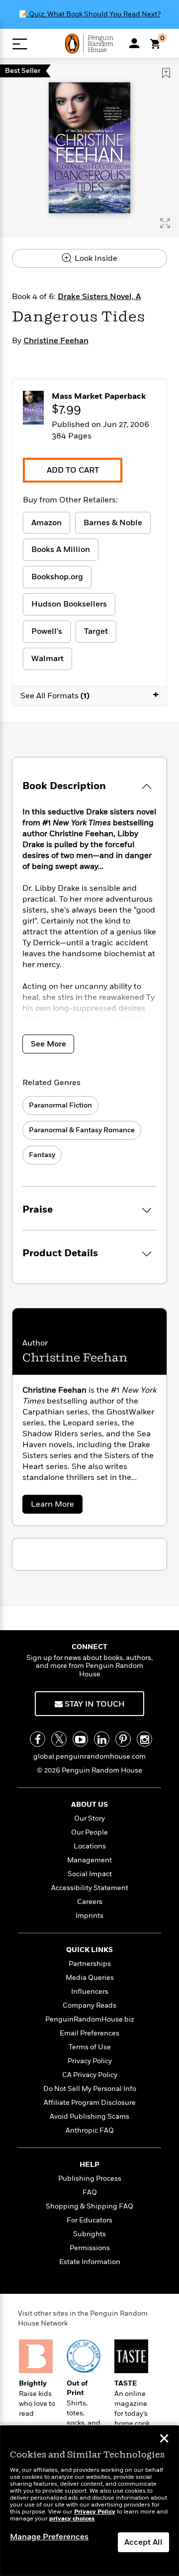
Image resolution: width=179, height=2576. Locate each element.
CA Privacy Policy (90, 2075)
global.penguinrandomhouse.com (89, 1756)
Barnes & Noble (113, 523)
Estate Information (90, 2262)
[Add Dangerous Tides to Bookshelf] (166, 73)
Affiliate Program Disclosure (90, 2103)
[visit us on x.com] (59, 1739)
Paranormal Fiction (60, 1105)
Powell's (47, 631)
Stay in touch (94, 1704)
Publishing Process (90, 2178)
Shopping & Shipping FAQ (89, 2206)
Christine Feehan (56, 341)
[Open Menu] (20, 44)
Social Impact (90, 1874)
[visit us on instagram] (144, 1739)
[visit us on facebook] (38, 1739)
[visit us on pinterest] (123, 1739)
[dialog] (89, 2501)
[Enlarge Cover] (165, 223)
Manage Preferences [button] (49, 2537)
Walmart (47, 659)
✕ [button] (164, 2440)
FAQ (90, 2192)
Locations (90, 1846)
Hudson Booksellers (69, 604)
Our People (89, 1832)
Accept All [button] (143, 2542)
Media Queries (90, 1978)
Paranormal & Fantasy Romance (82, 1130)
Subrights (89, 2234)
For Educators (89, 2220)
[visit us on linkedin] (102, 1739)
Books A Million (61, 550)
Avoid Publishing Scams (89, 2116)
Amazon (46, 523)
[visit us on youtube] (80, 1739)
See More (48, 1044)
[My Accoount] (134, 43)
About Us (89, 1805)
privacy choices (72, 2519)
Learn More (55, 1506)
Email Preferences (89, 2033)
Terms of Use (90, 2047)
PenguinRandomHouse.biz (90, 2019)
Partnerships (90, 1964)
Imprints (89, 1916)
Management (89, 1860)
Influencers (90, 1992)
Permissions (90, 2248)
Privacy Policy (90, 2061)
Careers (90, 1902)
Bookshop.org (57, 577)
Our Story (89, 1818)
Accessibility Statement (90, 1888)
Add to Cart (73, 470)
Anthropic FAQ (90, 2130)
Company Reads (89, 2005)
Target (96, 631)
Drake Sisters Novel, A (99, 297)
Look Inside (95, 258)
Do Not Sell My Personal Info (90, 2089)
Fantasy (42, 1155)
